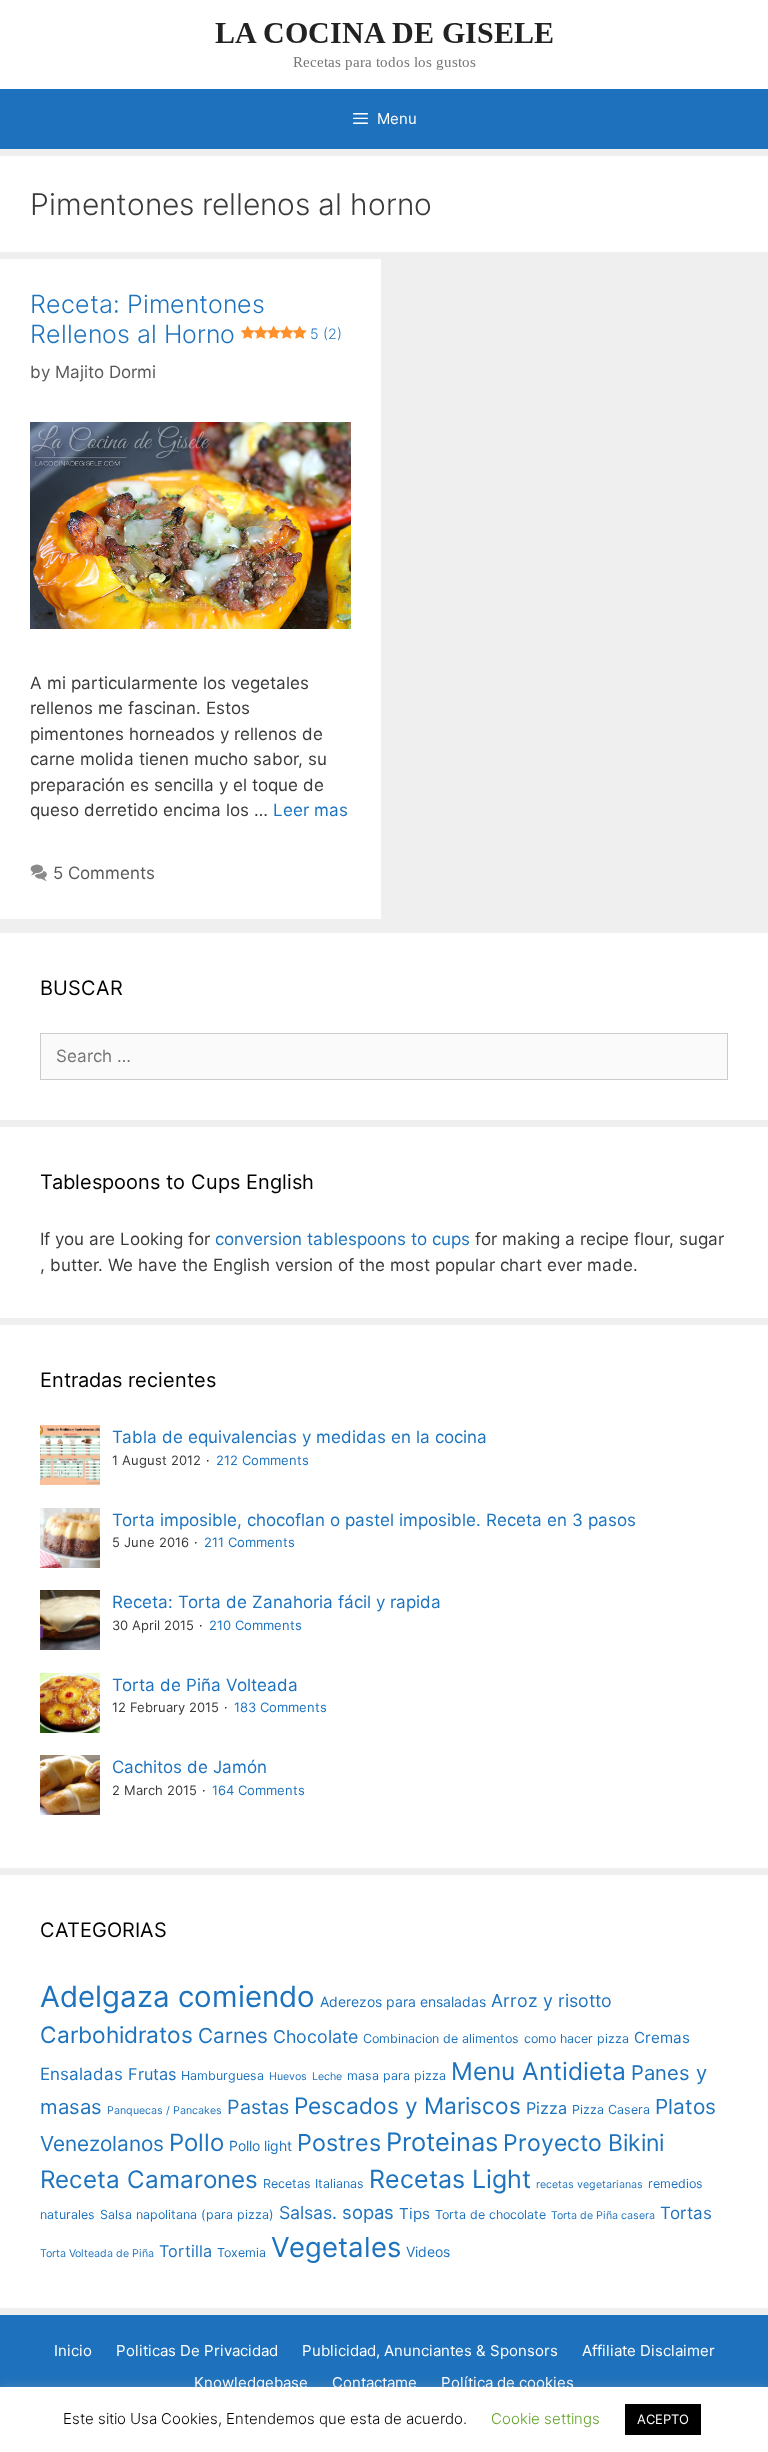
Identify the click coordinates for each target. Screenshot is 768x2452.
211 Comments (249, 1542)
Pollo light (260, 2145)
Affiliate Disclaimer (648, 2350)
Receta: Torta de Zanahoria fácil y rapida (276, 1602)
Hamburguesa (222, 2075)
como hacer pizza (576, 2038)
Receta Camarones (149, 2179)
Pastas (258, 2107)
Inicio (73, 2350)
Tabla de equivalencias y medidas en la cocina (299, 1437)
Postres (339, 2142)
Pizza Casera (611, 2109)
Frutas (152, 2074)
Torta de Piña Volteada (205, 1685)
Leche (327, 2076)
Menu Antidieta (538, 2071)
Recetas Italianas (313, 2183)
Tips (414, 2213)
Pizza (546, 2108)
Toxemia (241, 2252)
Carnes (233, 2035)
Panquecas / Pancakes (164, 2110)
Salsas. (308, 2212)
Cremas (662, 2037)
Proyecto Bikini (583, 2143)
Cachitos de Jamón (189, 1767)
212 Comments (262, 1460)
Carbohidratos (116, 2034)
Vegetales (336, 2247)
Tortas (686, 2213)
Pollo (196, 2142)
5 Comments (104, 873)
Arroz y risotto (551, 2000)
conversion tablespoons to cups (342, 1239)
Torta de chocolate (490, 2214)
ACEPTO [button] (663, 2419)
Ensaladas (81, 2074)
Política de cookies (507, 2382)
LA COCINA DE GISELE (384, 32)
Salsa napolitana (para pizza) (187, 2214)
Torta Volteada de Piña (97, 2253)
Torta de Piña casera (603, 2215)
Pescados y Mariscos (407, 2105)
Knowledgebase (251, 2382)
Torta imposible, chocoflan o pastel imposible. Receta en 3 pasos (374, 1520)
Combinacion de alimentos (441, 2038)
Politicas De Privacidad (197, 2350)
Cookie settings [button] (545, 2418)
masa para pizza (396, 2075)
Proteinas (442, 2141)
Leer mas (310, 810)
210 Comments (255, 1625)
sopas (368, 2212)
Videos (428, 2251)
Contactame (374, 2382)
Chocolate (315, 2036)
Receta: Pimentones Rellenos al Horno (186, 319)
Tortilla (185, 2251)
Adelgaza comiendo (177, 1996)
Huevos (288, 2076)
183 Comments (280, 1707)
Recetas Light (450, 2179)
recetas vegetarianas (589, 2184)
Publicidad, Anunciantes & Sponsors (430, 2350)
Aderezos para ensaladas (403, 2001)
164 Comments (258, 1790)
